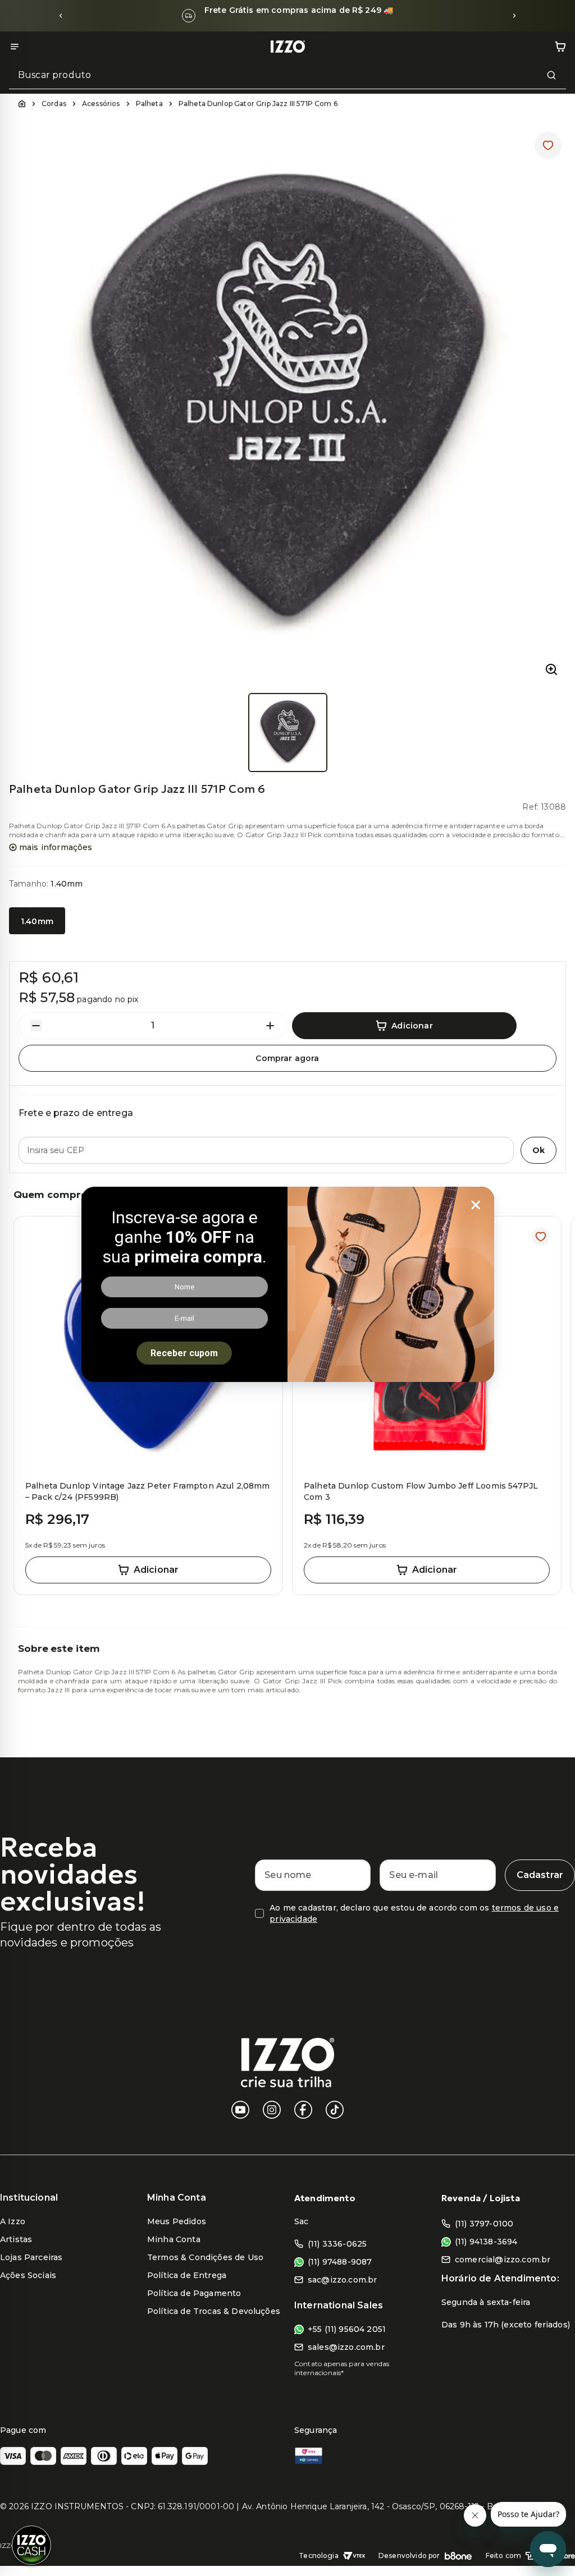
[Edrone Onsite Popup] (287, 1288)
